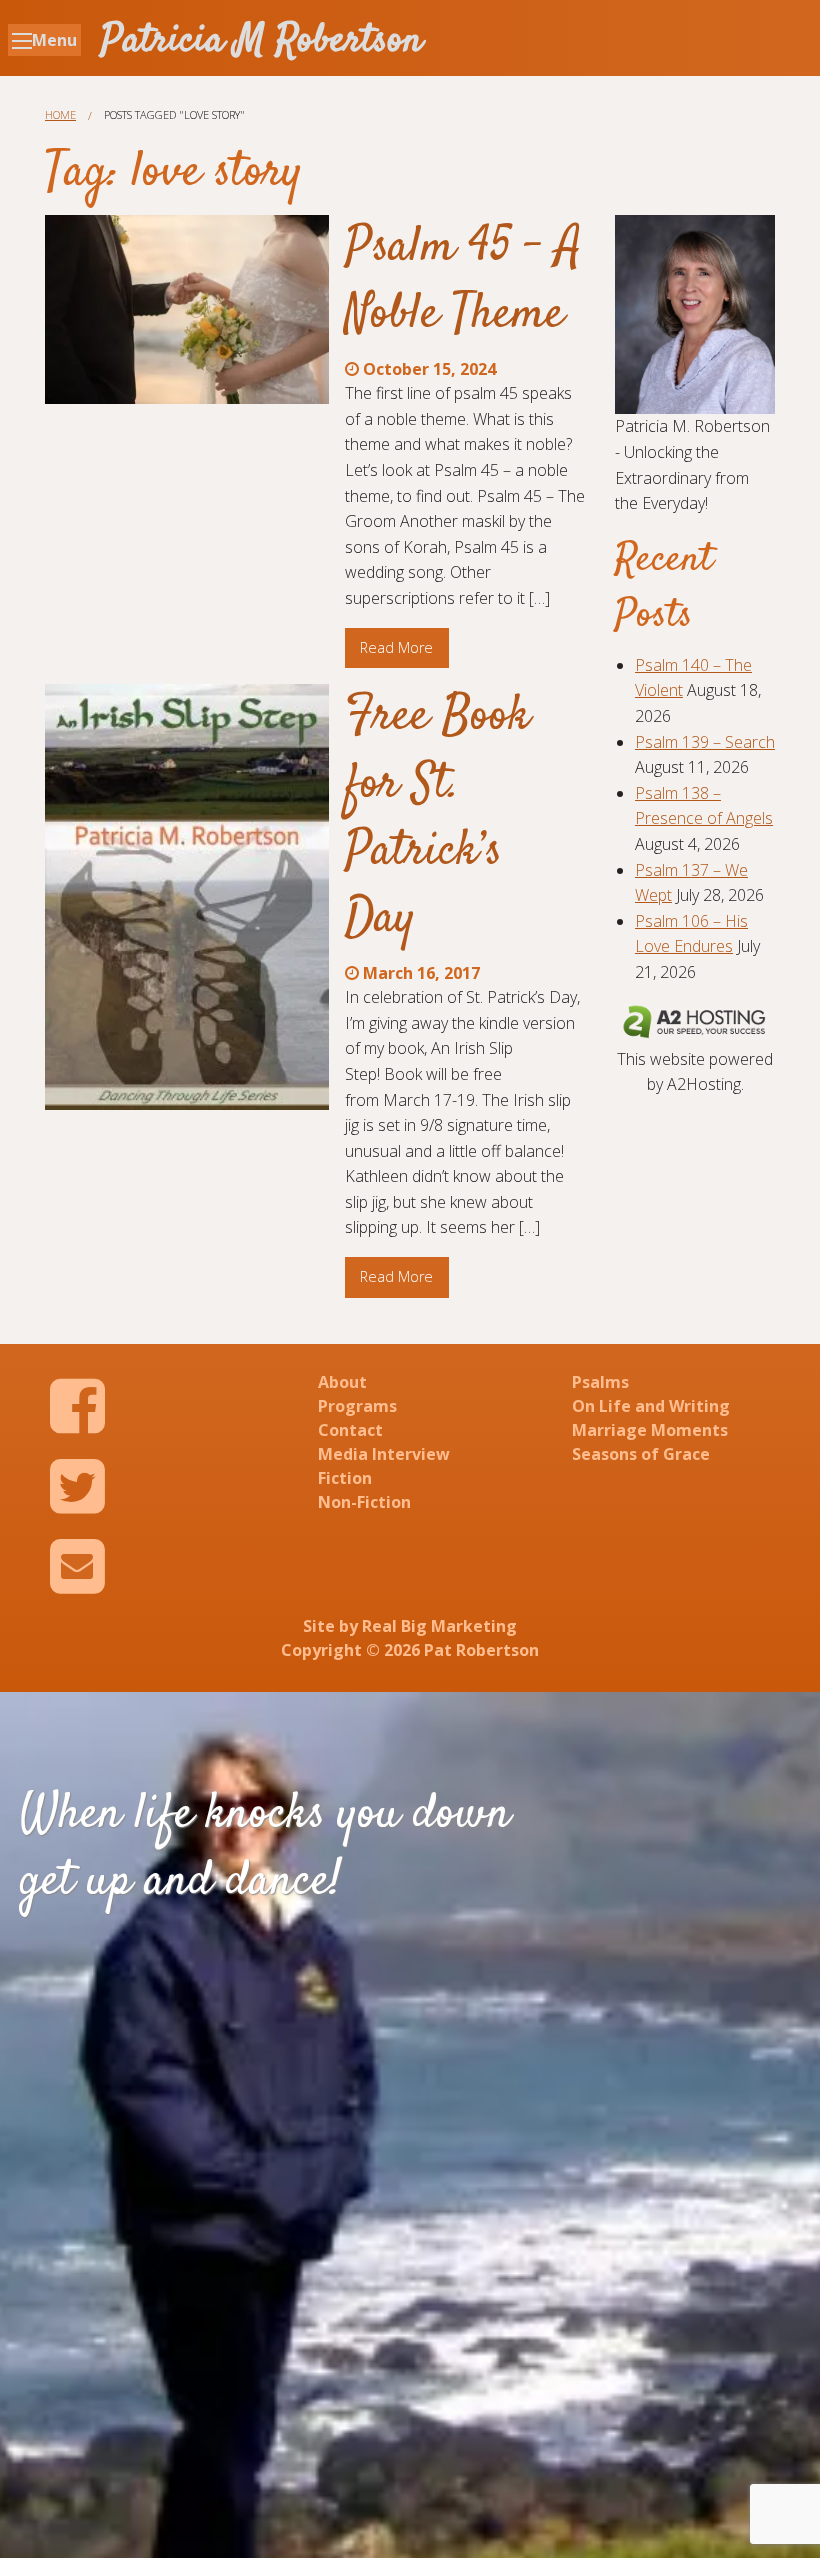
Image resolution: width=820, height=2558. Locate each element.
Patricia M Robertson (262, 41)
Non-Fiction (364, 1502)
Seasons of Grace (641, 1454)
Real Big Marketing (439, 1626)
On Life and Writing (651, 1406)
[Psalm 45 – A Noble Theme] (187, 309)
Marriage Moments (650, 1430)
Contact (350, 1430)
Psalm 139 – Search (705, 742)
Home (60, 114)
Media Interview (384, 1454)
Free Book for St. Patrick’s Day (437, 818)
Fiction (345, 1478)
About (342, 1382)
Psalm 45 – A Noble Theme (463, 281)
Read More (396, 647)
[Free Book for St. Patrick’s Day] (187, 897)
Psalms (600, 1382)
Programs (357, 1406)
